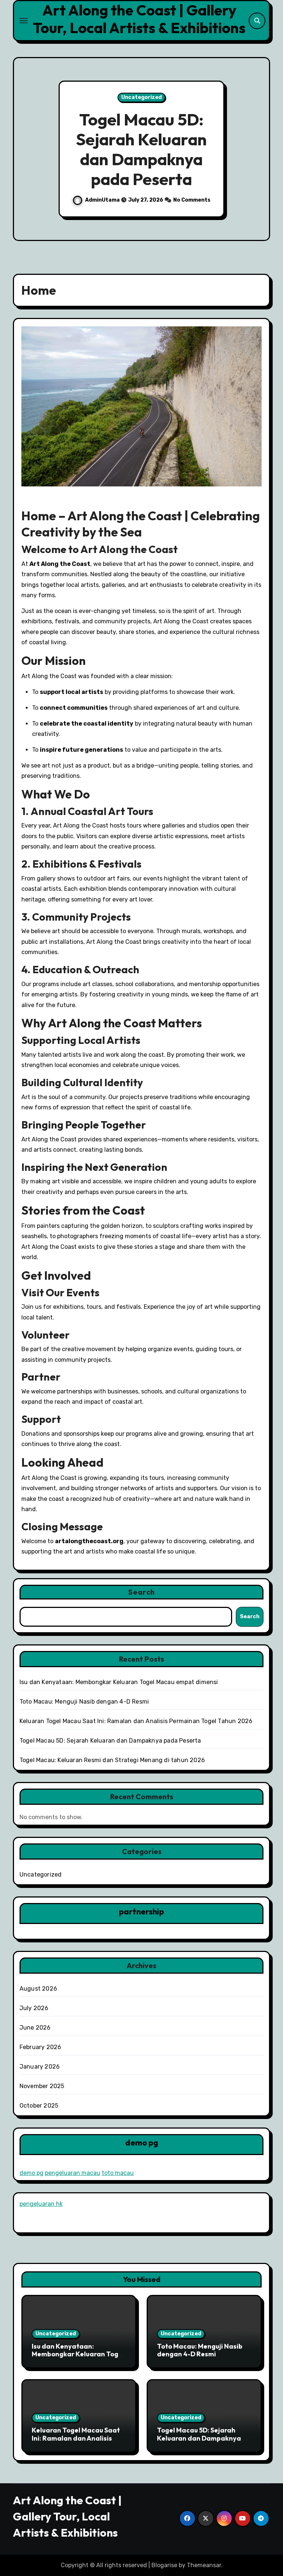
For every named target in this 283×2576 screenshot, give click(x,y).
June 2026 (35, 2028)
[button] (257, 150)
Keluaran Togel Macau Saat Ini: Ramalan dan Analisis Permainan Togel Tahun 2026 (136, 1721)
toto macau (118, 2173)
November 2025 (42, 2086)
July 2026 (34, 2008)
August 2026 (38, 1989)
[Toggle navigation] (24, 21)
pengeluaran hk (41, 2204)
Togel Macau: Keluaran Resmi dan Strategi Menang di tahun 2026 (141, 149)
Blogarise (164, 2565)
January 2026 (40, 2067)
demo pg (32, 2173)
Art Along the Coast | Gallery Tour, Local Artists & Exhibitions (139, 19)
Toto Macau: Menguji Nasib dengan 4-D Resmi (84, 1702)
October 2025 (39, 2106)
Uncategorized (141, 97)
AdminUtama (102, 200)
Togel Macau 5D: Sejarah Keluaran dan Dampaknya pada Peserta (110, 1741)
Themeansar (204, 2565)
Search (141, 1592)
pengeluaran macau (73, 2173)
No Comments (193, 200)
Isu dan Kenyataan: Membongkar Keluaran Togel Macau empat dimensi (119, 1682)
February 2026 (41, 2047)
